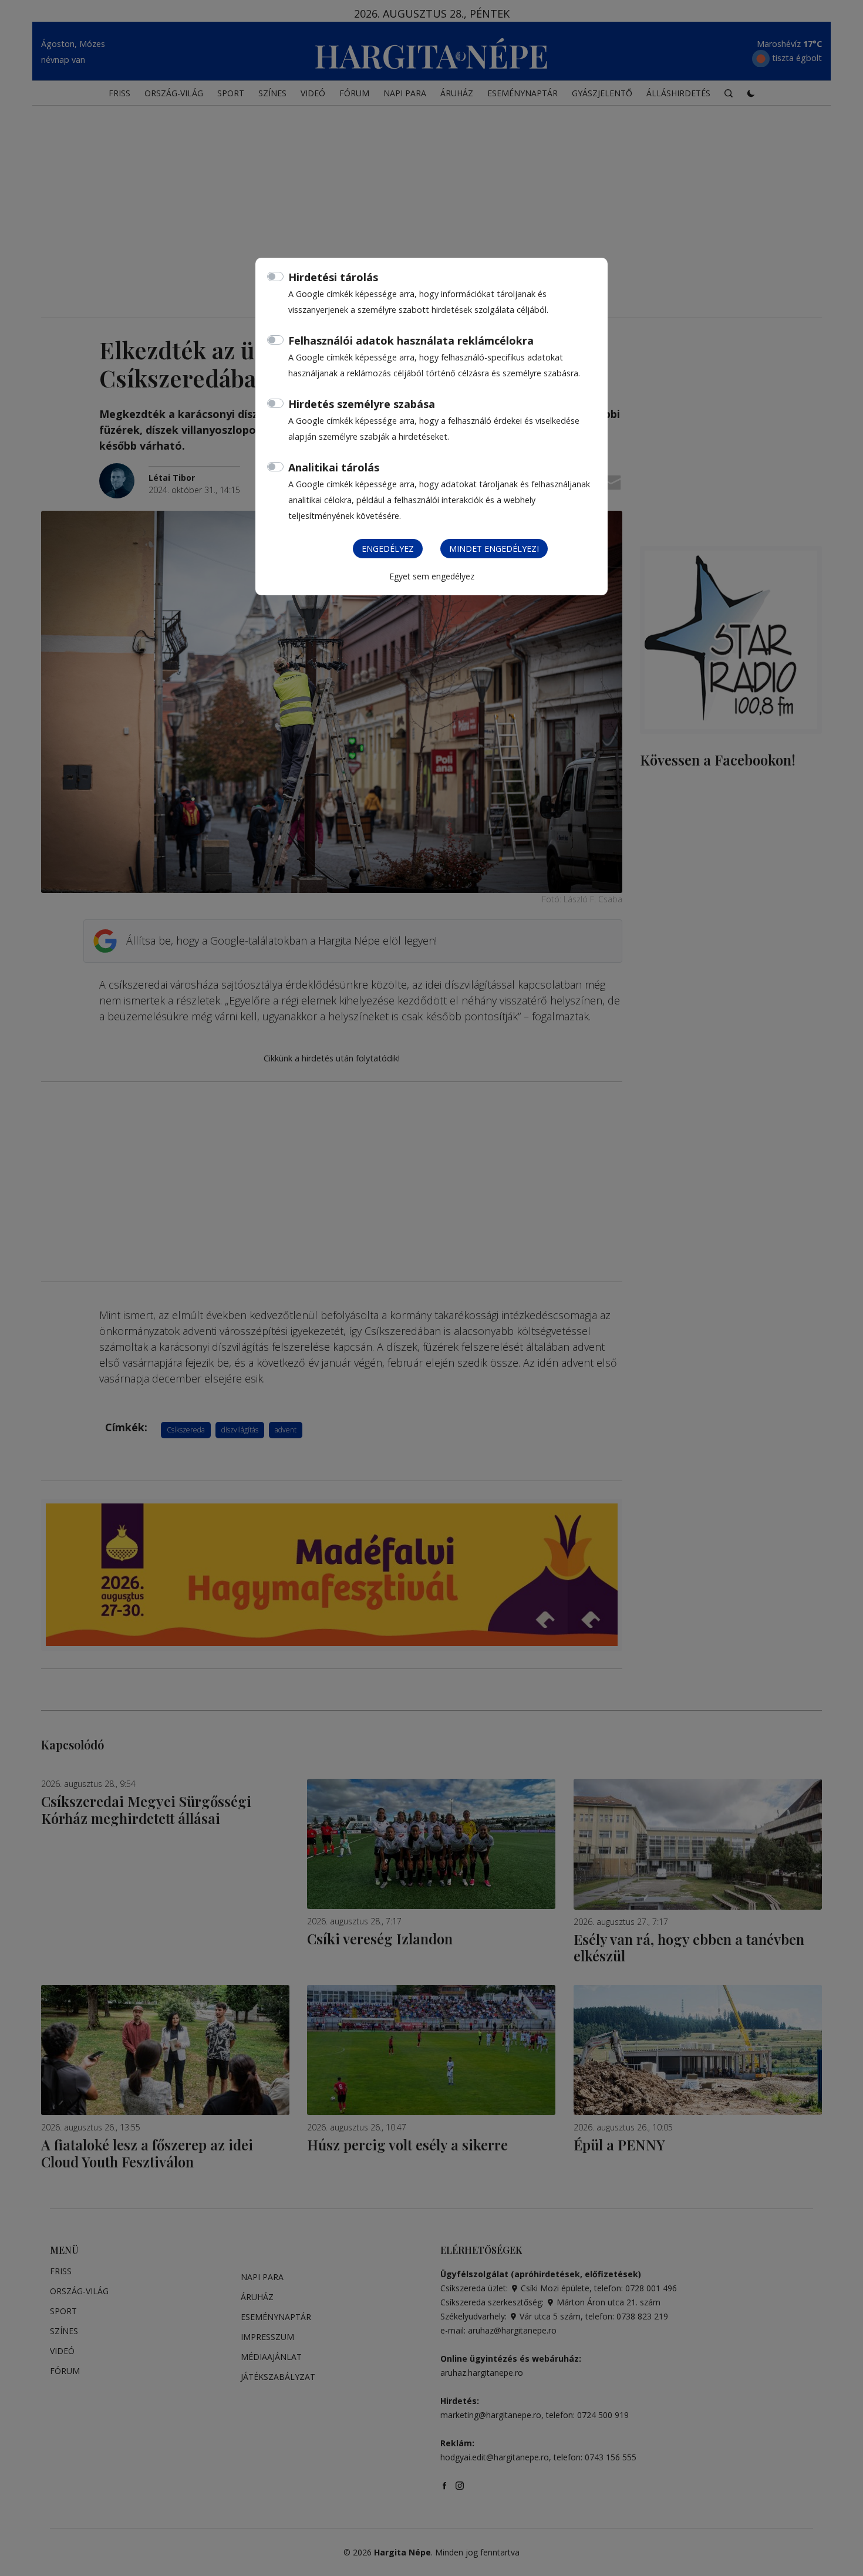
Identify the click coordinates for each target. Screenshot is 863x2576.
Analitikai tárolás (334, 467)
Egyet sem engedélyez (432, 576)
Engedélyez (388, 549)
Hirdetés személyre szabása (362, 404)
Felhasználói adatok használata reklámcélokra (411, 340)
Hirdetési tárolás (333, 277)
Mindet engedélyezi (494, 549)
